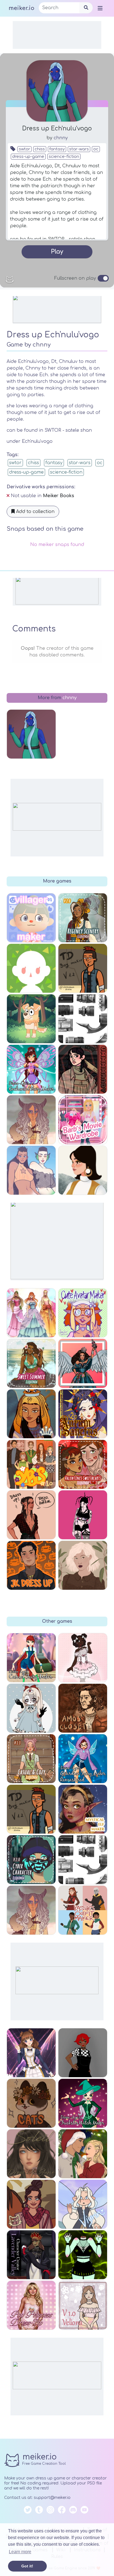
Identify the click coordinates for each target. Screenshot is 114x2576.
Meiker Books (59, 496)
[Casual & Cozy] (31, 1759)
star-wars (79, 149)
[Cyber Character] (31, 1860)
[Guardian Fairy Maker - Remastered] (83, 1759)
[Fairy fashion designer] (31, 1313)
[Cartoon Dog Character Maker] (31, 1019)
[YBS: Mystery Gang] (31, 1464)
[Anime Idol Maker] (31, 2053)
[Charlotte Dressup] (83, 1658)
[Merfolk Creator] (31, 1170)
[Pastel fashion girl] (83, 2305)
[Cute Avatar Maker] (83, 1313)
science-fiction (64, 157)
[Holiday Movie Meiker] (83, 2154)
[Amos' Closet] (83, 1708)
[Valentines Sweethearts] (83, 1464)
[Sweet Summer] (31, 1363)
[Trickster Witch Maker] (83, 2103)
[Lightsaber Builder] (83, 1860)
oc (96, 149)
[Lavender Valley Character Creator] (31, 2255)
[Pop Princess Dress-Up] (31, 2305)
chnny (61, 138)
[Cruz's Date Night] (31, 1515)
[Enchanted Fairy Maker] (31, 1069)
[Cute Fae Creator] (83, 2204)
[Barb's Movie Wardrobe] (83, 1120)
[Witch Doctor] (31, 1910)
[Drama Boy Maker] (31, 1809)
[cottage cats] (31, 2103)
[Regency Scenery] (83, 918)
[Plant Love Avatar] (83, 1565)
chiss (40, 149)
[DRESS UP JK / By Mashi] (31, 1565)
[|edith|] (31, 1708)
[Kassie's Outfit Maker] (83, 1910)
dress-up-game (28, 157)
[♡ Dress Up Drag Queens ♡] (83, 1363)
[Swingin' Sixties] (83, 1170)
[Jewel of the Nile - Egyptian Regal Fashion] (31, 1414)
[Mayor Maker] (31, 968)
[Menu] (100, 8)
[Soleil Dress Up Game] (31, 2154)
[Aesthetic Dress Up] (83, 2053)
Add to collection (35, 512)
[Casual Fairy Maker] (31, 1658)
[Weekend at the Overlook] (83, 1069)
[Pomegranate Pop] (31, 2204)
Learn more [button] (20, 2552)
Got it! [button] (27, 2566)
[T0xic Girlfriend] (83, 2255)
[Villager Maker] (31, 918)
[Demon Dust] (83, 1515)
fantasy (57, 149)
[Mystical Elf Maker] (83, 1809)
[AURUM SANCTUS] (83, 1414)
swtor (24, 149)
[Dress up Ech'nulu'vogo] (31, 734)
